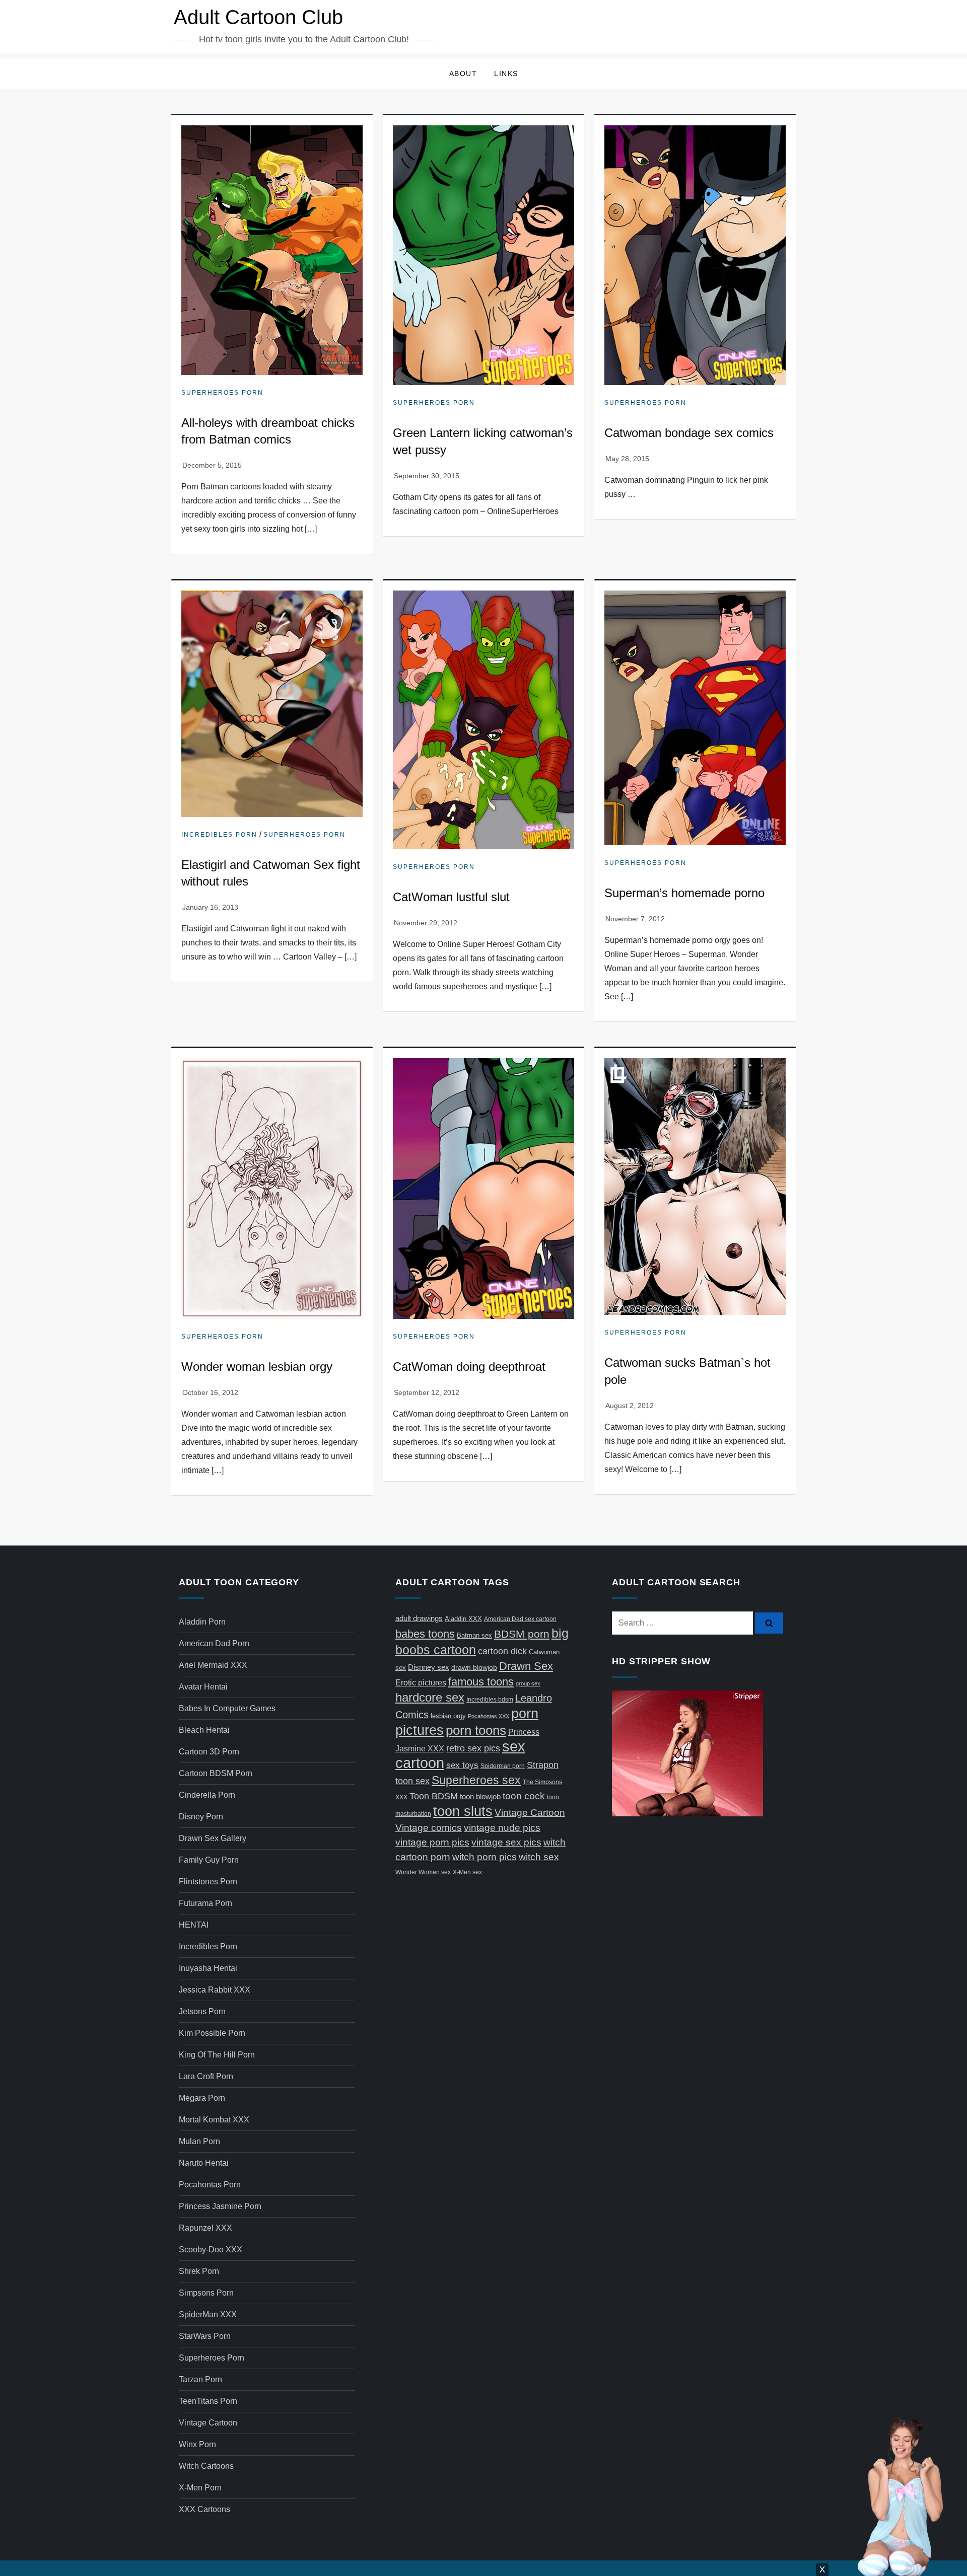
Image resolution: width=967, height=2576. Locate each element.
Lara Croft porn (206, 2076)
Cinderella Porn (207, 1795)
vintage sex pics (506, 1842)
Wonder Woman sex (423, 1872)
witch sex (539, 1857)
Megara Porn (202, 2098)
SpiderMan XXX (208, 2314)
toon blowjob (480, 1797)
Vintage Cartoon (208, 2423)
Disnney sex (429, 1667)
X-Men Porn (200, 2488)
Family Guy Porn (209, 1860)
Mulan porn (199, 2141)
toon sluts (463, 1811)
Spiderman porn (503, 1766)
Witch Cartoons (206, 2466)
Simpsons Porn (206, 2293)
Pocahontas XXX (489, 1716)
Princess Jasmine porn (220, 2206)
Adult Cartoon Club (258, 17)
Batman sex (474, 1635)
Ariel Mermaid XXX (213, 1665)
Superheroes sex (476, 1780)
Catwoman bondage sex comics (689, 433)
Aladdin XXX (463, 1619)
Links (506, 73)
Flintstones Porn (208, 1882)
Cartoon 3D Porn (209, 1752)
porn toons (476, 1730)
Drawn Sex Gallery (213, 1838)
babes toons (425, 1634)
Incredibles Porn (219, 835)
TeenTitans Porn (208, 2401)
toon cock (524, 1796)
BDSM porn (522, 1634)
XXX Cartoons (204, 2509)
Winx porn (197, 2444)
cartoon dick (502, 1651)
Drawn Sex (526, 1666)
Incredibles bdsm (490, 1700)
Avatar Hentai (203, 1687)
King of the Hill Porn (217, 2055)
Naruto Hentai (204, 2163)
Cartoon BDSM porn (216, 1773)
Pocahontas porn (210, 2185)
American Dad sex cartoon (520, 1619)
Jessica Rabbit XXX (215, 1990)
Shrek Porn (199, 2271)
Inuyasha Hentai (208, 1968)
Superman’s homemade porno (684, 893)
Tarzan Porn (200, 2379)
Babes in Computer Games (227, 1708)
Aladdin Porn (202, 1622)
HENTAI (194, 1925)
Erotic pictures (421, 1683)
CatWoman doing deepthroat (469, 1367)
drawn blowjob (474, 1667)
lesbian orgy (448, 1716)
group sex (528, 1683)
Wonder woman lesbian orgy (257, 1367)
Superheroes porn (222, 393)
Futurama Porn (205, 1903)
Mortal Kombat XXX (214, 2120)
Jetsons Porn (202, 2011)
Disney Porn (201, 1817)
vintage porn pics (432, 1842)
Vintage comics (429, 1828)
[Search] (769, 1623)
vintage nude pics (502, 1828)
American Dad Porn (214, 1643)
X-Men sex (467, 1872)
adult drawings (419, 1618)
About (463, 73)
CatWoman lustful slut (451, 897)
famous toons (481, 1682)
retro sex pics (473, 1748)
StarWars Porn (205, 2336)
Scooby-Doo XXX (211, 2250)
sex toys (462, 1765)
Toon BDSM (434, 1796)
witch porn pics (485, 1857)
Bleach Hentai (204, 1730)
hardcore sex (430, 1697)
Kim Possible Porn (212, 2033)
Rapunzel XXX (205, 2228)
